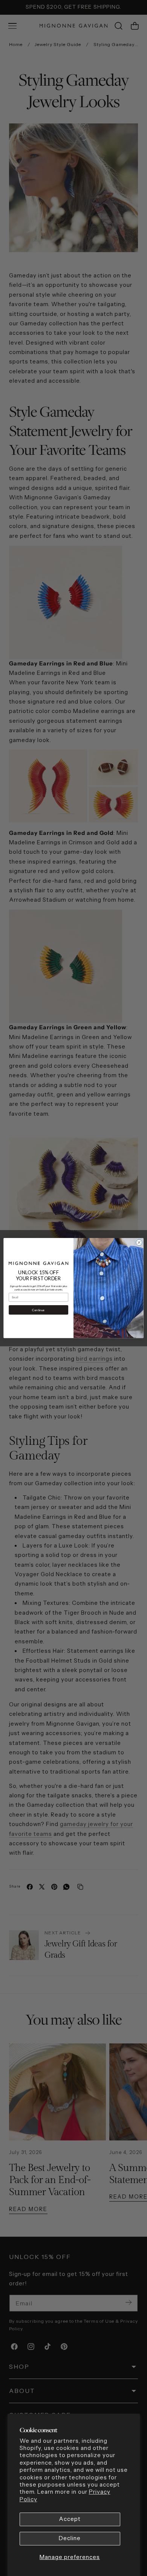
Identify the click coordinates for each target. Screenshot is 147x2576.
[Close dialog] (139, 1243)
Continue (38, 1310)
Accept (70, 2519)
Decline (70, 2538)
